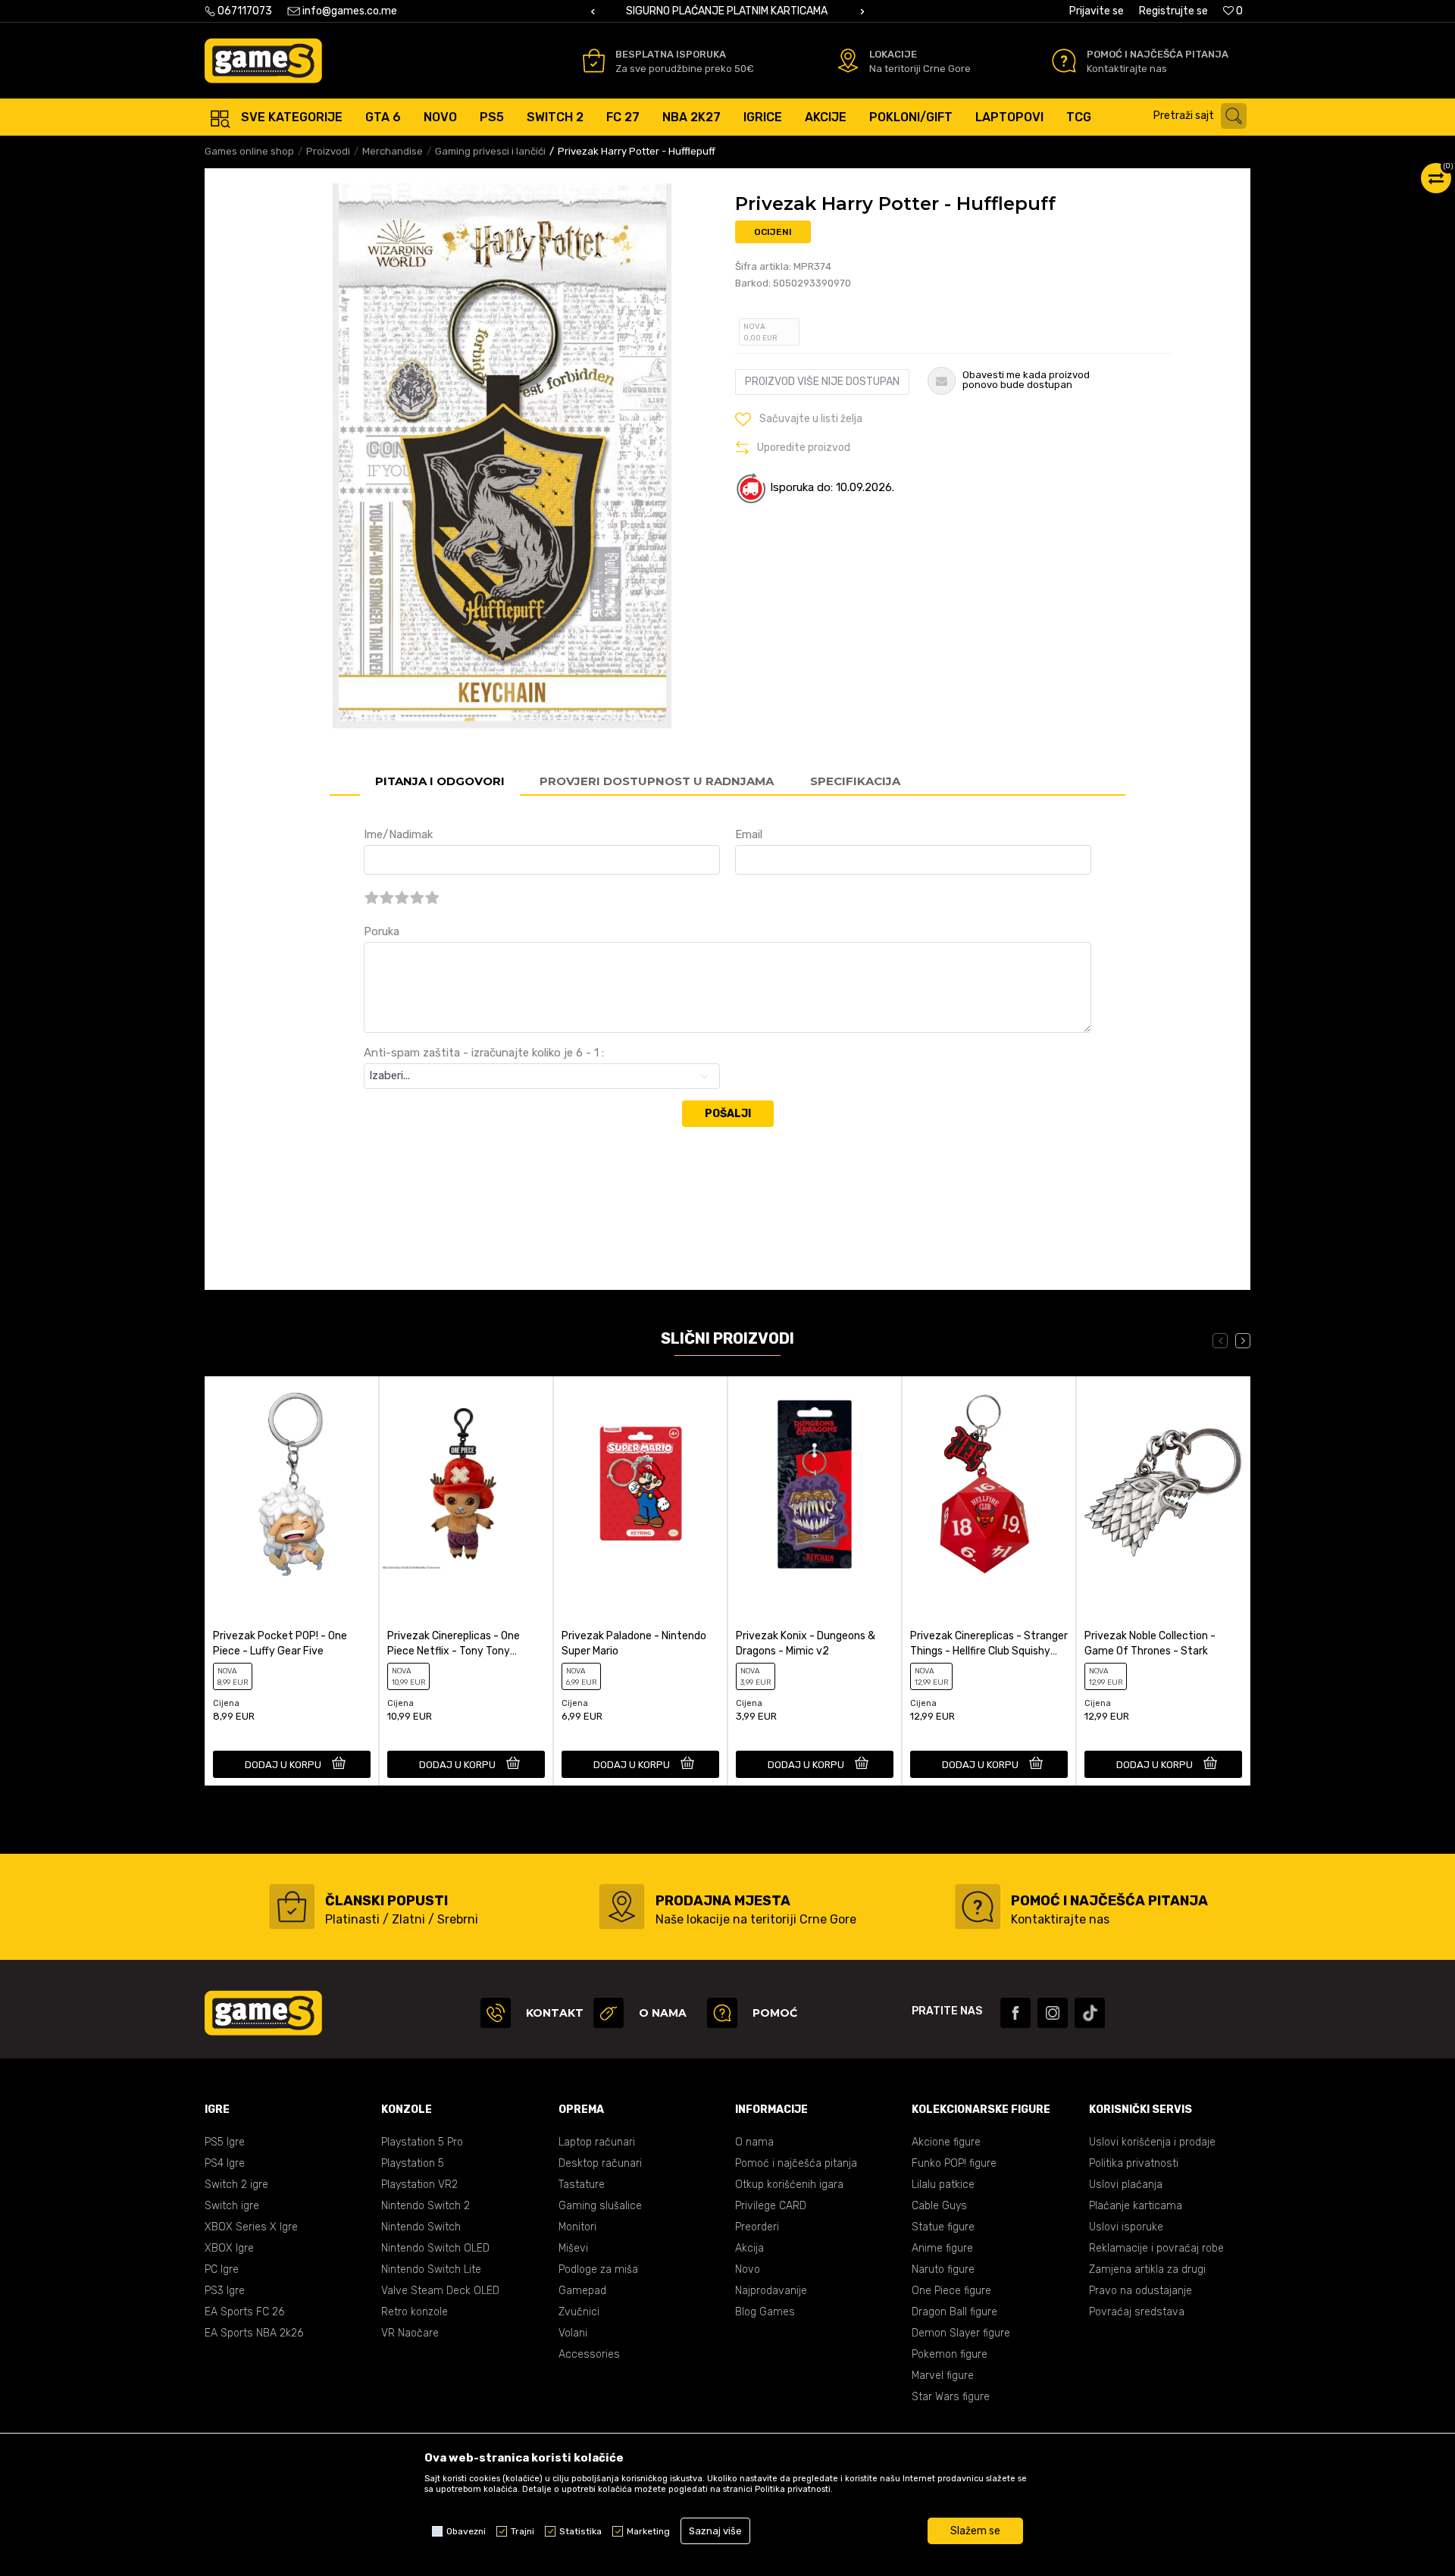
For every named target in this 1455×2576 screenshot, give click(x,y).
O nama (754, 2142)
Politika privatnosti (1134, 2163)
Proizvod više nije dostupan (822, 382)
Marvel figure (943, 2376)
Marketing (648, 2531)
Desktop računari (600, 2163)
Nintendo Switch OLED (435, 2248)
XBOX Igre (229, 2248)
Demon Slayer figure (961, 2333)
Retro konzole (415, 2312)
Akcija (749, 2248)
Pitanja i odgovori (440, 781)
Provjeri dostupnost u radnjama (657, 781)
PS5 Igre (225, 2142)
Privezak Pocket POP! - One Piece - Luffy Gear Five (280, 1643)
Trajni (523, 2531)
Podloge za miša (598, 2269)
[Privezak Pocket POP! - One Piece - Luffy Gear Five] (292, 1484)
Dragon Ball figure (954, 2312)
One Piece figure (951, 2291)
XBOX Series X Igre (251, 2227)
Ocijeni (773, 232)
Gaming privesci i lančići (490, 151)
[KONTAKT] (496, 2013)
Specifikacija (855, 781)
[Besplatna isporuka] (594, 61)
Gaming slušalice (600, 2206)
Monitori (577, 2227)
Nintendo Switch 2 (426, 2206)
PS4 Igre (225, 2163)
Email (749, 834)
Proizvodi (328, 151)
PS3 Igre (225, 2291)
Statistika (580, 2531)
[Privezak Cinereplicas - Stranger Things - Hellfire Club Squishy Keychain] (989, 1484)
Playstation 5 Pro (422, 2142)
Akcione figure (946, 2142)
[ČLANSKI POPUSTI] (292, 1907)
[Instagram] (1053, 2013)
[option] (727, 11)
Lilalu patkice (943, 2185)
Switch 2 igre (236, 2185)
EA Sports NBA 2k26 (254, 2333)
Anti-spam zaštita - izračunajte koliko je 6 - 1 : (484, 1053)
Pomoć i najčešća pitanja (796, 2163)
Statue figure (943, 2227)
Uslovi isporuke (1126, 2227)
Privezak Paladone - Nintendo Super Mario (634, 1643)
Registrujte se (1173, 11)
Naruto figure (943, 2269)
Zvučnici (579, 2312)
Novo (748, 2269)
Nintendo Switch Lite (431, 2269)
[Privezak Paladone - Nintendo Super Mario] (640, 1484)
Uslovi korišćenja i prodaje (1152, 2142)
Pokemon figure (950, 2354)
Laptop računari (597, 2142)
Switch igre (232, 2206)
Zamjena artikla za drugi (1147, 2269)
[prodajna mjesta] (622, 1907)
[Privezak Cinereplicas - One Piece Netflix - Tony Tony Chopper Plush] (466, 1484)
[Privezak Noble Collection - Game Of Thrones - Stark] (1163, 1484)
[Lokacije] (848, 61)
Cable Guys (939, 2206)
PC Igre (222, 2269)
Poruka (382, 931)
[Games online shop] (263, 61)
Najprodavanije (771, 2291)
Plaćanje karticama (1136, 2206)
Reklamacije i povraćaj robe (1156, 2248)
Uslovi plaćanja (1126, 2185)
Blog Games (765, 2312)
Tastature (582, 2185)
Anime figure (942, 2248)
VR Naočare (410, 2333)
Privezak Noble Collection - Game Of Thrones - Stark (1150, 1643)
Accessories (589, 2354)
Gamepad (582, 2291)
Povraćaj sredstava (1137, 2312)
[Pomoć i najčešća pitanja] (1064, 61)
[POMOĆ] (722, 2013)
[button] (1204, 116)
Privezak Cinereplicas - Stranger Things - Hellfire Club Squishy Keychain (989, 1644)
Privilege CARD (771, 2206)
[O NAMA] (609, 2013)
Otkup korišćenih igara (789, 2185)
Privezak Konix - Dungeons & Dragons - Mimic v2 (806, 1643)
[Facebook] (1015, 2013)
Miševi (573, 2248)
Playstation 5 (413, 2163)
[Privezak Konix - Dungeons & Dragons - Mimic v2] (815, 1484)
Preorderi (757, 2227)
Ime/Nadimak (398, 834)
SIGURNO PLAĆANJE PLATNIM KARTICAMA (727, 11)
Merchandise (393, 151)
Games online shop (249, 151)
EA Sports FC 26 (244, 2312)
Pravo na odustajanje (1141, 2291)
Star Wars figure (951, 2397)
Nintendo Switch (421, 2227)
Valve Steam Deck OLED (440, 2291)
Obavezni (466, 2531)
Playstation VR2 (419, 2185)
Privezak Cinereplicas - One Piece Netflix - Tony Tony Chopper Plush (454, 1644)
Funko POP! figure (954, 2163)
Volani (573, 2333)
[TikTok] (1090, 2013)
